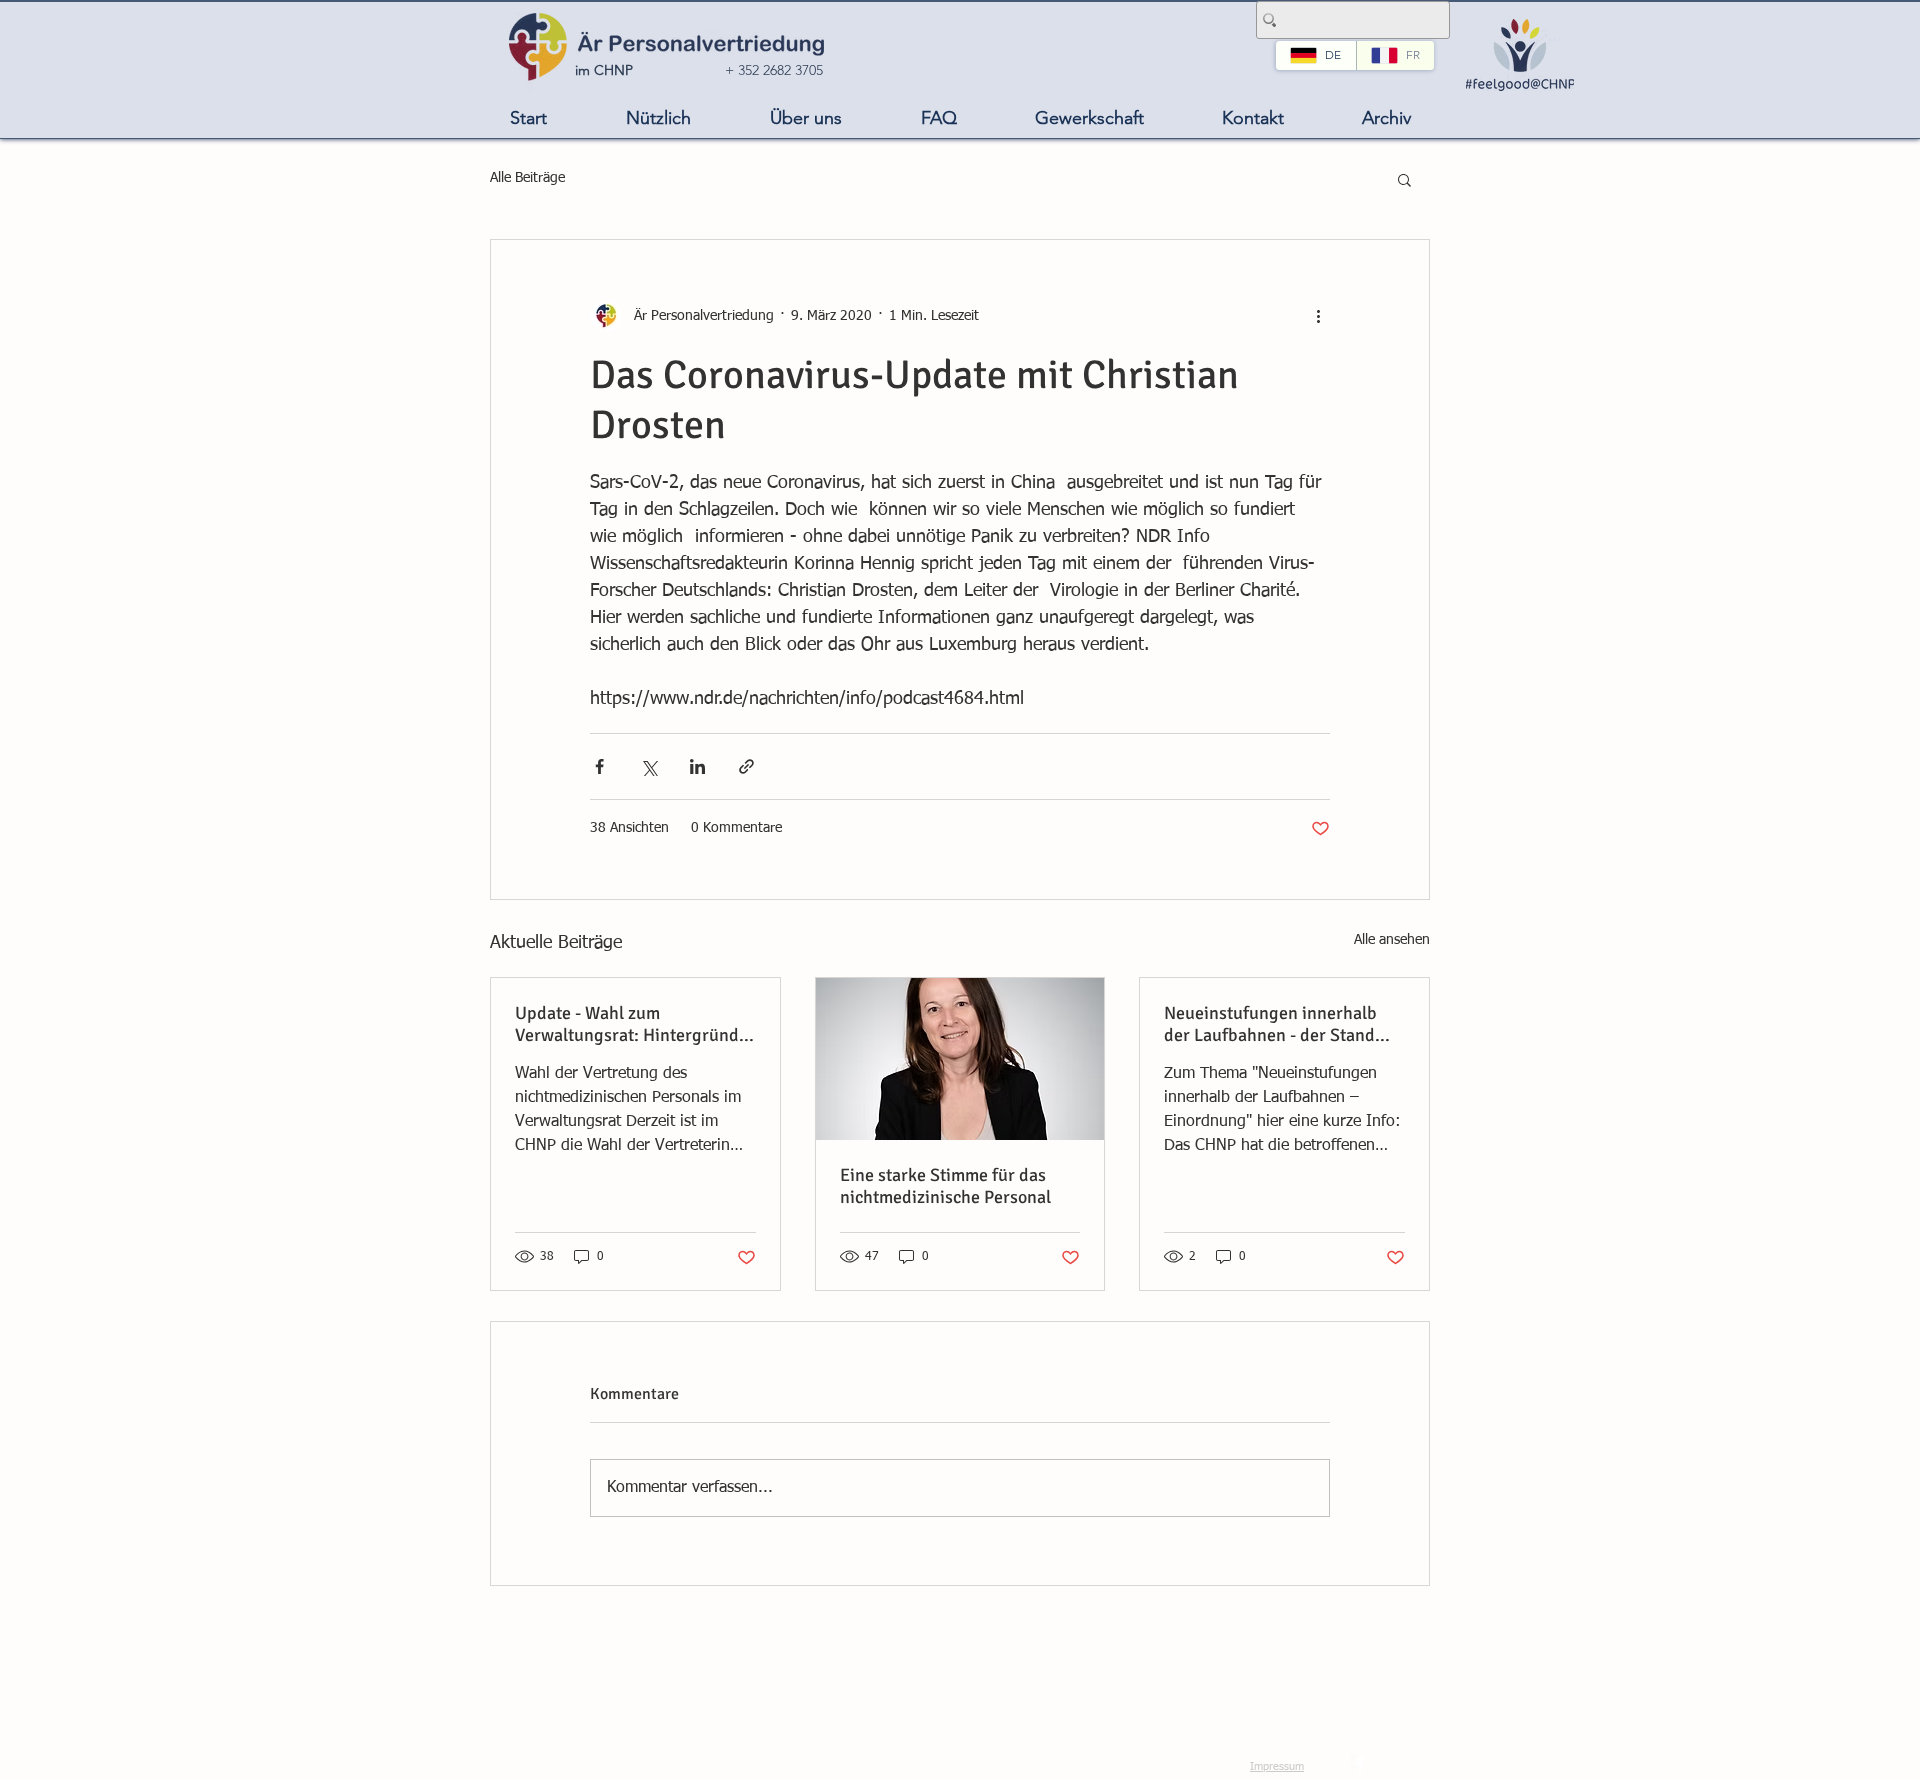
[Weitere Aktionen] (1318, 316)
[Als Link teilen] (746, 766)
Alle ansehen (1392, 940)
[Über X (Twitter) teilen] (648, 766)
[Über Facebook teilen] (599, 766)
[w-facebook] (1360, 1764)
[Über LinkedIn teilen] (697, 766)
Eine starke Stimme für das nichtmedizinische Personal (945, 1186)
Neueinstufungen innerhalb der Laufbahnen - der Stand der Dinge (1270, 1024)
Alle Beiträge (527, 178)
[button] (658, 118)
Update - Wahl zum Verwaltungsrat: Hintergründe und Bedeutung (631, 1024)
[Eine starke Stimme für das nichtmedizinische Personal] (960, 1059)
